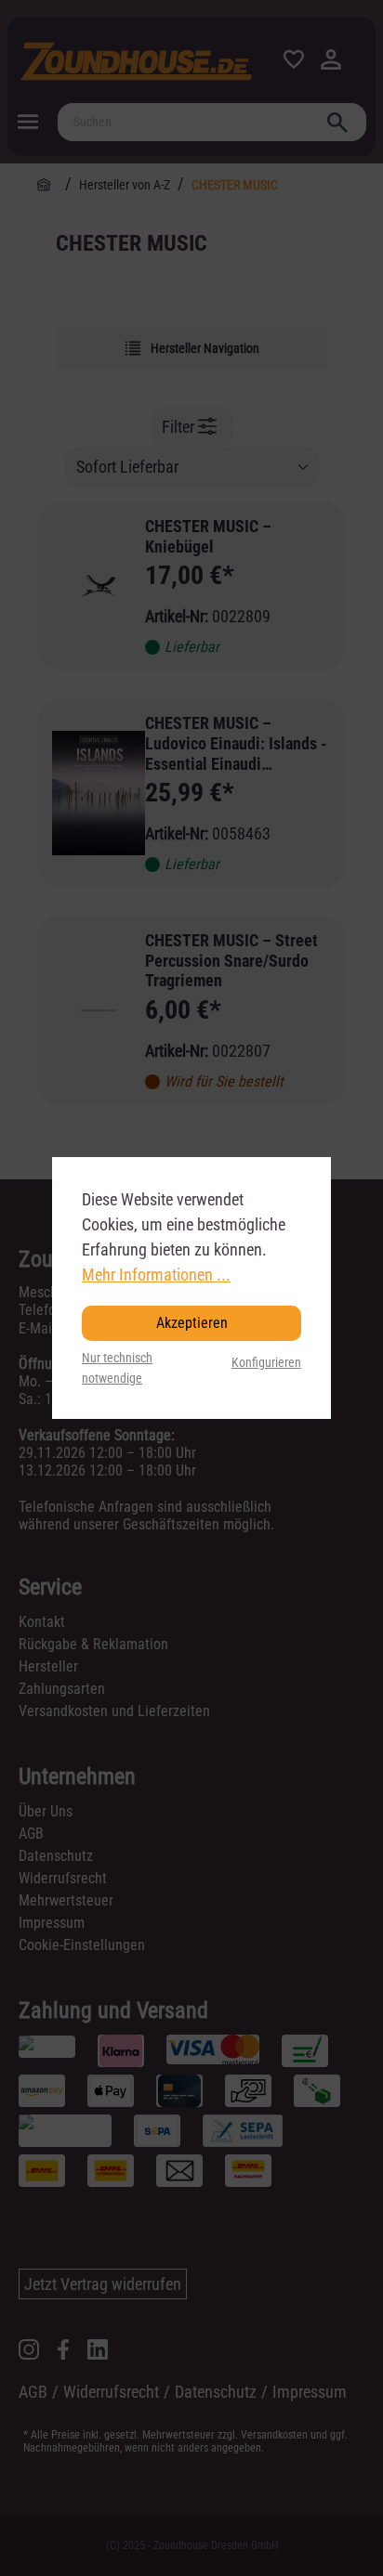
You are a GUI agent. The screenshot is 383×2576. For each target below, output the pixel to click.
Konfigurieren (266, 1363)
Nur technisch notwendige (117, 1368)
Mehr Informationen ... (156, 1275)
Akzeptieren (192, 1323)
